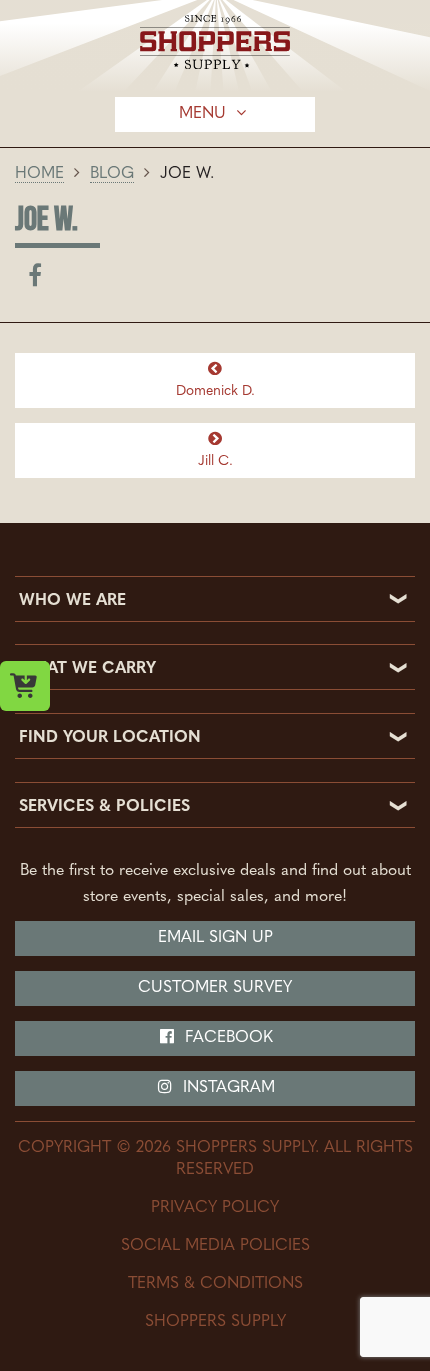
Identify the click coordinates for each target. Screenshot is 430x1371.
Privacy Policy (215, 1208)
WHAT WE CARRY (87, 669)
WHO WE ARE (72, 601)
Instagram (226, 1088)
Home (39, 174)
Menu (205, 114)
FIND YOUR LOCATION (110, 738)
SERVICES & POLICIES (104, 807)
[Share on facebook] (35, 280)
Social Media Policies (215, 1246)
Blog (112, 174)
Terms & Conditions (215, 1284)
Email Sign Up (215, 938)
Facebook (226, 1038)
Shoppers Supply (215, 1322)
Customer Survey (215, 988)
